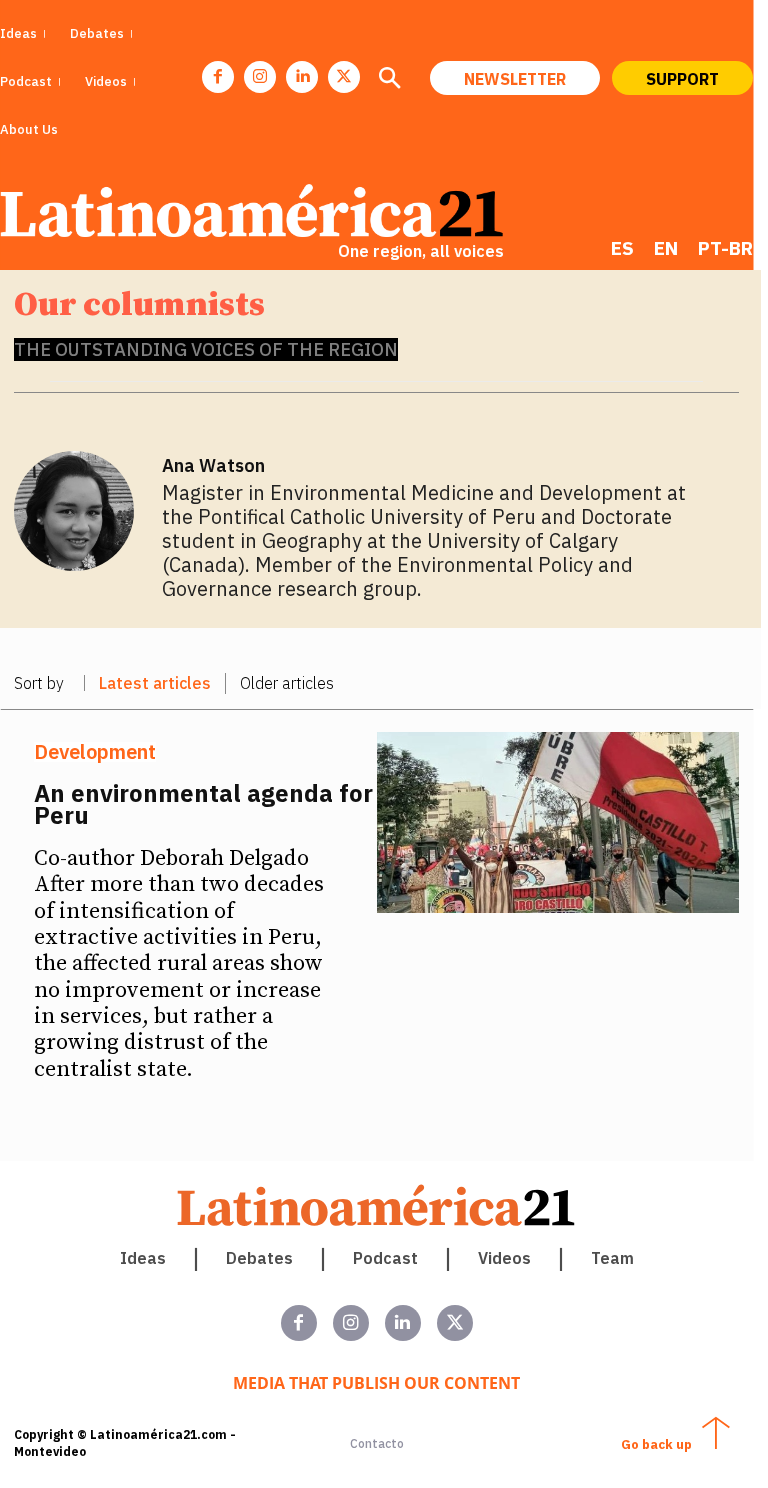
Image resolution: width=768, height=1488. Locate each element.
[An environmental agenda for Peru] (558, 822)
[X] (344, 77)
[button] (389, 80)
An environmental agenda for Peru (203, 804)
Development (95, 752)
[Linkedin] (302, 77)
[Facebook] (218, 77)
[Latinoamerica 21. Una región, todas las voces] (377, 1205)
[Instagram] (260, 77)
